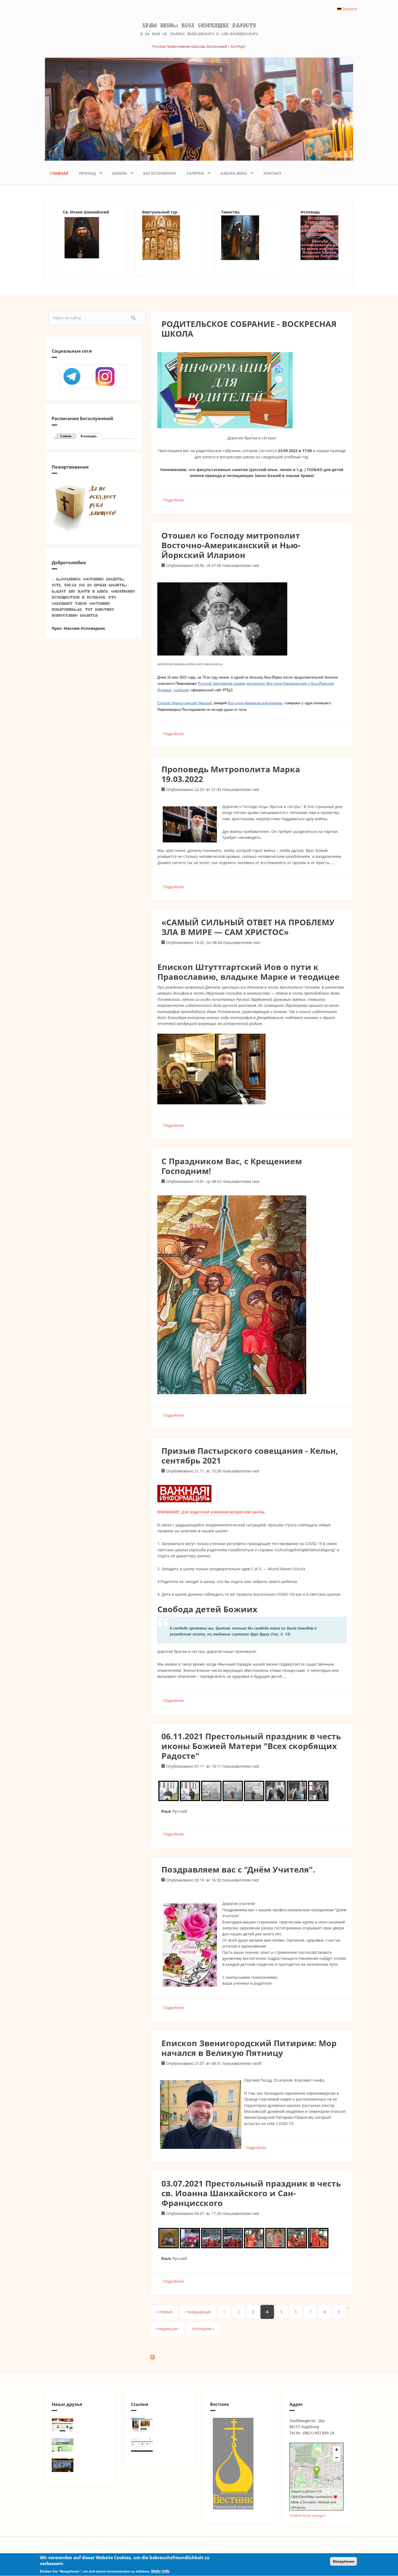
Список (66, 436)
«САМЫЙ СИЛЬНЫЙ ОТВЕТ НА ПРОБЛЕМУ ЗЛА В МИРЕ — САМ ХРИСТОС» (248, 927)
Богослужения (159, 173)
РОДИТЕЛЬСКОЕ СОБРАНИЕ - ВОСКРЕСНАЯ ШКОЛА (249, 329)
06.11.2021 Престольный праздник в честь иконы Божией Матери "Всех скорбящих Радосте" (251, 1746)
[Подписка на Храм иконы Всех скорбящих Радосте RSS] (252, 2357)
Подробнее (174, 500)
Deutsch (349, 9)
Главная (59, 173)
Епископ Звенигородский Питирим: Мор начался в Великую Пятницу (249, 2048)
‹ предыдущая (198, 2312)
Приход (85, 172)
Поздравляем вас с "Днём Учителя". (238, 1869)
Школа (117, 172)
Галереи (193, 172)
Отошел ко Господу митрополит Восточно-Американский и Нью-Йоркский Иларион (231, 545)
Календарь (92, 436)
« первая (164, 2312)
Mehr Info (160, 2571)
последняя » (203, 2329)
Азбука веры (231, 172)
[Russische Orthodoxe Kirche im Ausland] (160, 2445)
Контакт (272, 173)
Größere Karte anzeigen (308, 2515)
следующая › (168, 2329)
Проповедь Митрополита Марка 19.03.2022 (231, 774)
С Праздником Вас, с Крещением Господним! (232, 1166)
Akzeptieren (343, 2561)
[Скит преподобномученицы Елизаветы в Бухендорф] (80, 2445)
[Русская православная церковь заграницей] (250, 238)
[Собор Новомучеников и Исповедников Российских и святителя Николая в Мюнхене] (80, 2425)
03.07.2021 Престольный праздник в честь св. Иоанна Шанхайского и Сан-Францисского (251, 2193)
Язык (166, 1811)
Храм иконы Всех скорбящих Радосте (199, 25)
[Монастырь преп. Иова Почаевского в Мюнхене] (80, 2465)
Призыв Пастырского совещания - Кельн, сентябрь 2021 (250, 1456)
